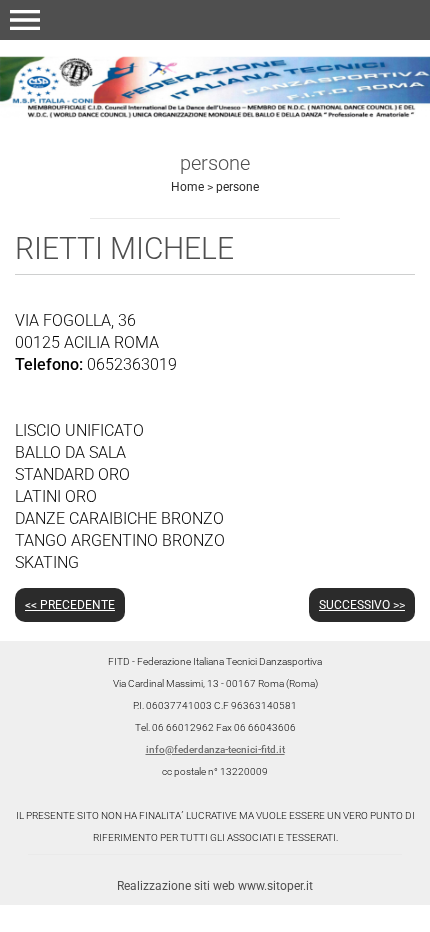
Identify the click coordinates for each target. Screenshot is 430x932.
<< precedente (70, 605)
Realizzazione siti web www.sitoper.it (215, 886)
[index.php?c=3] (215, 84)
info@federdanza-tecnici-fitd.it (215, 749)
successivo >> (362, 605)
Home (187, 187)
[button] (25, 20)
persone (237, 187)
